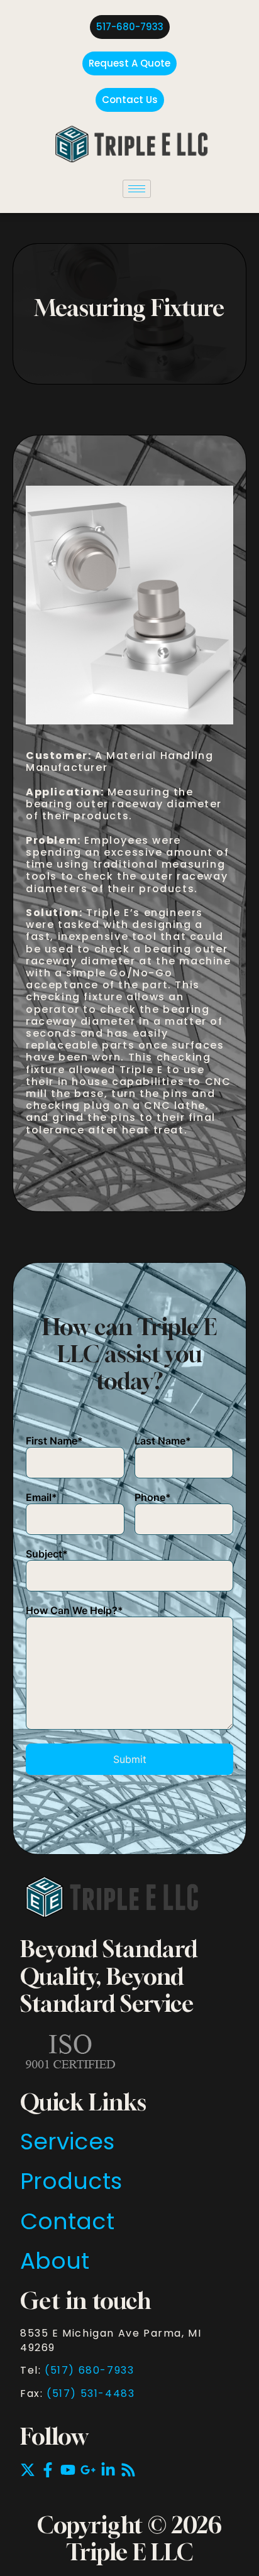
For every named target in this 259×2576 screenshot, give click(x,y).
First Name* (54, 1441)
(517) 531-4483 (91, 2393)
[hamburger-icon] (137, 189)
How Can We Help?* (74, 1610)
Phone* (153, 1497)
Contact (67, 2221)
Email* (41, 1497)
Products (71, 2181)
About (55, 2261)
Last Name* (163, 1441)
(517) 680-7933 (89, 2370)
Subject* (47, 1554)
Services (67, 2142)
